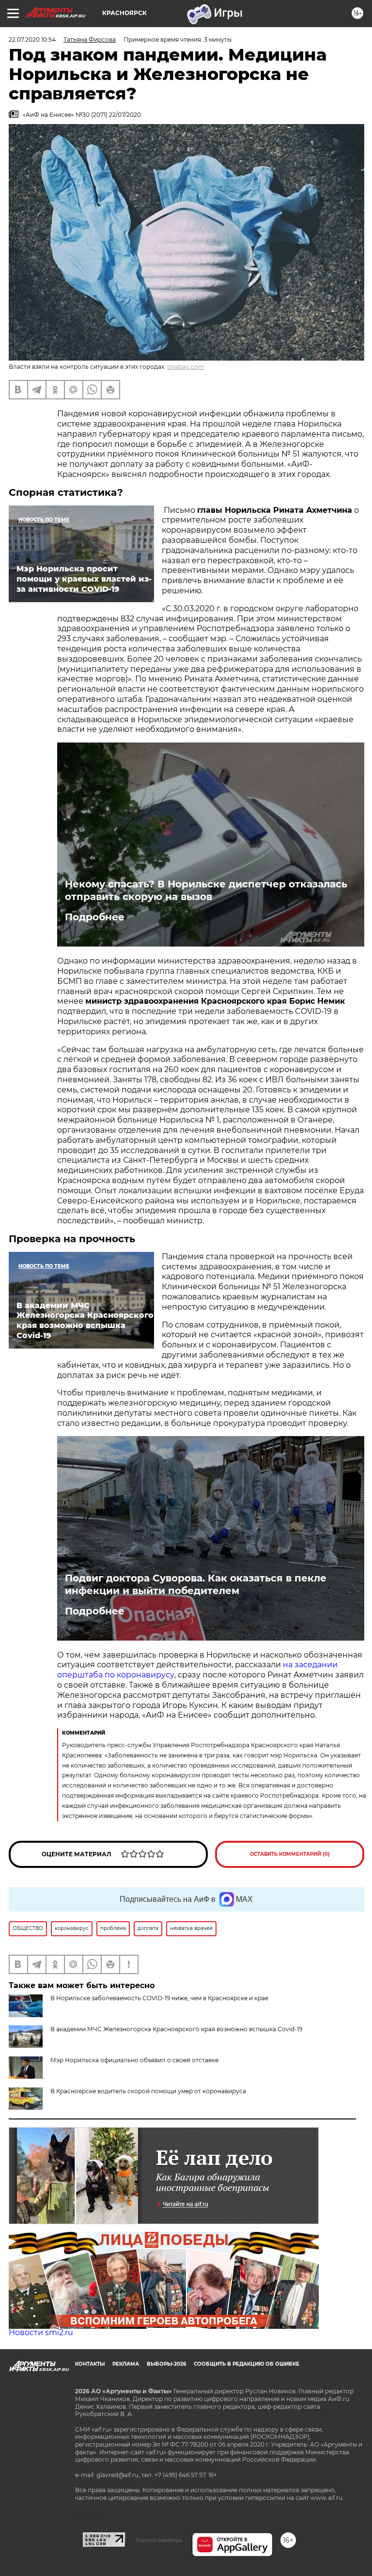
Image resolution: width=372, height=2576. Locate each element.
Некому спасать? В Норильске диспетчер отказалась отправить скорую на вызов (206, 890)
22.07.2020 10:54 (32, 40)
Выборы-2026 (166, 2364)
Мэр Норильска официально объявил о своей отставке (134, 2060)
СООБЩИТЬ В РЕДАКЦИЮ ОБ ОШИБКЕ (247, 2364)
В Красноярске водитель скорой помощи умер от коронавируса (148, 2091)
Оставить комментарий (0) (290, 1854)
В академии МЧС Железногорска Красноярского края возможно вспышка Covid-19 (176, 2029)
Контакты (90, 2364)
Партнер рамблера (159, 2540)
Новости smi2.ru (41, 2332)
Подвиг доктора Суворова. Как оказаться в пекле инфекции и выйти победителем (196, 1584)
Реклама (126, 2364)
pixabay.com (186, 367)
